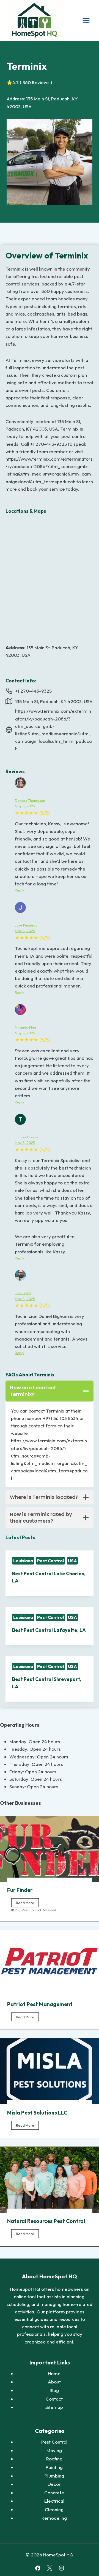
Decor (54, 2484)
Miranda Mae (26, 1027)
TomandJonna (26, 1137)
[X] (49, 2568)
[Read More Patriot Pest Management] (50, 1963)
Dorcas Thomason (30, 800)
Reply (20, 890)
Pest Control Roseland (39, 1910)
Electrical (54, 2501)
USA (72, 1561)
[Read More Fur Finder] (50, 1849)
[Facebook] (38, 2568)
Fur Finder (20, 1890)
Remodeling (54, 2518)
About (54, 2382)
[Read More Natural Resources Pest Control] (50, 2180)
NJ (17, 1910)
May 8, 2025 (25, 806)
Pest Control (50, 1561)
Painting (54, 2467)
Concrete (54, 2493)
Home (54, 2373)
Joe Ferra (23, 1293)
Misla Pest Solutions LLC (37, 2113)
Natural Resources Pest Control (46, 2221)
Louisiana (23, 1561)
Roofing (54, 2459)
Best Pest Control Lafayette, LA (49, 1630)
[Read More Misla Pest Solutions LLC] (50, 2071)
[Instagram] (61, 2568)
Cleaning (54, 2509)
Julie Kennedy (26, 925)
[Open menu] (86, 21)
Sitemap (54, 2407)
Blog (54, 2390)
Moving (54, 2450)
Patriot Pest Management (40, 2004)
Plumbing (54, 2476)
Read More (27, 1904)
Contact (54, 2399)
